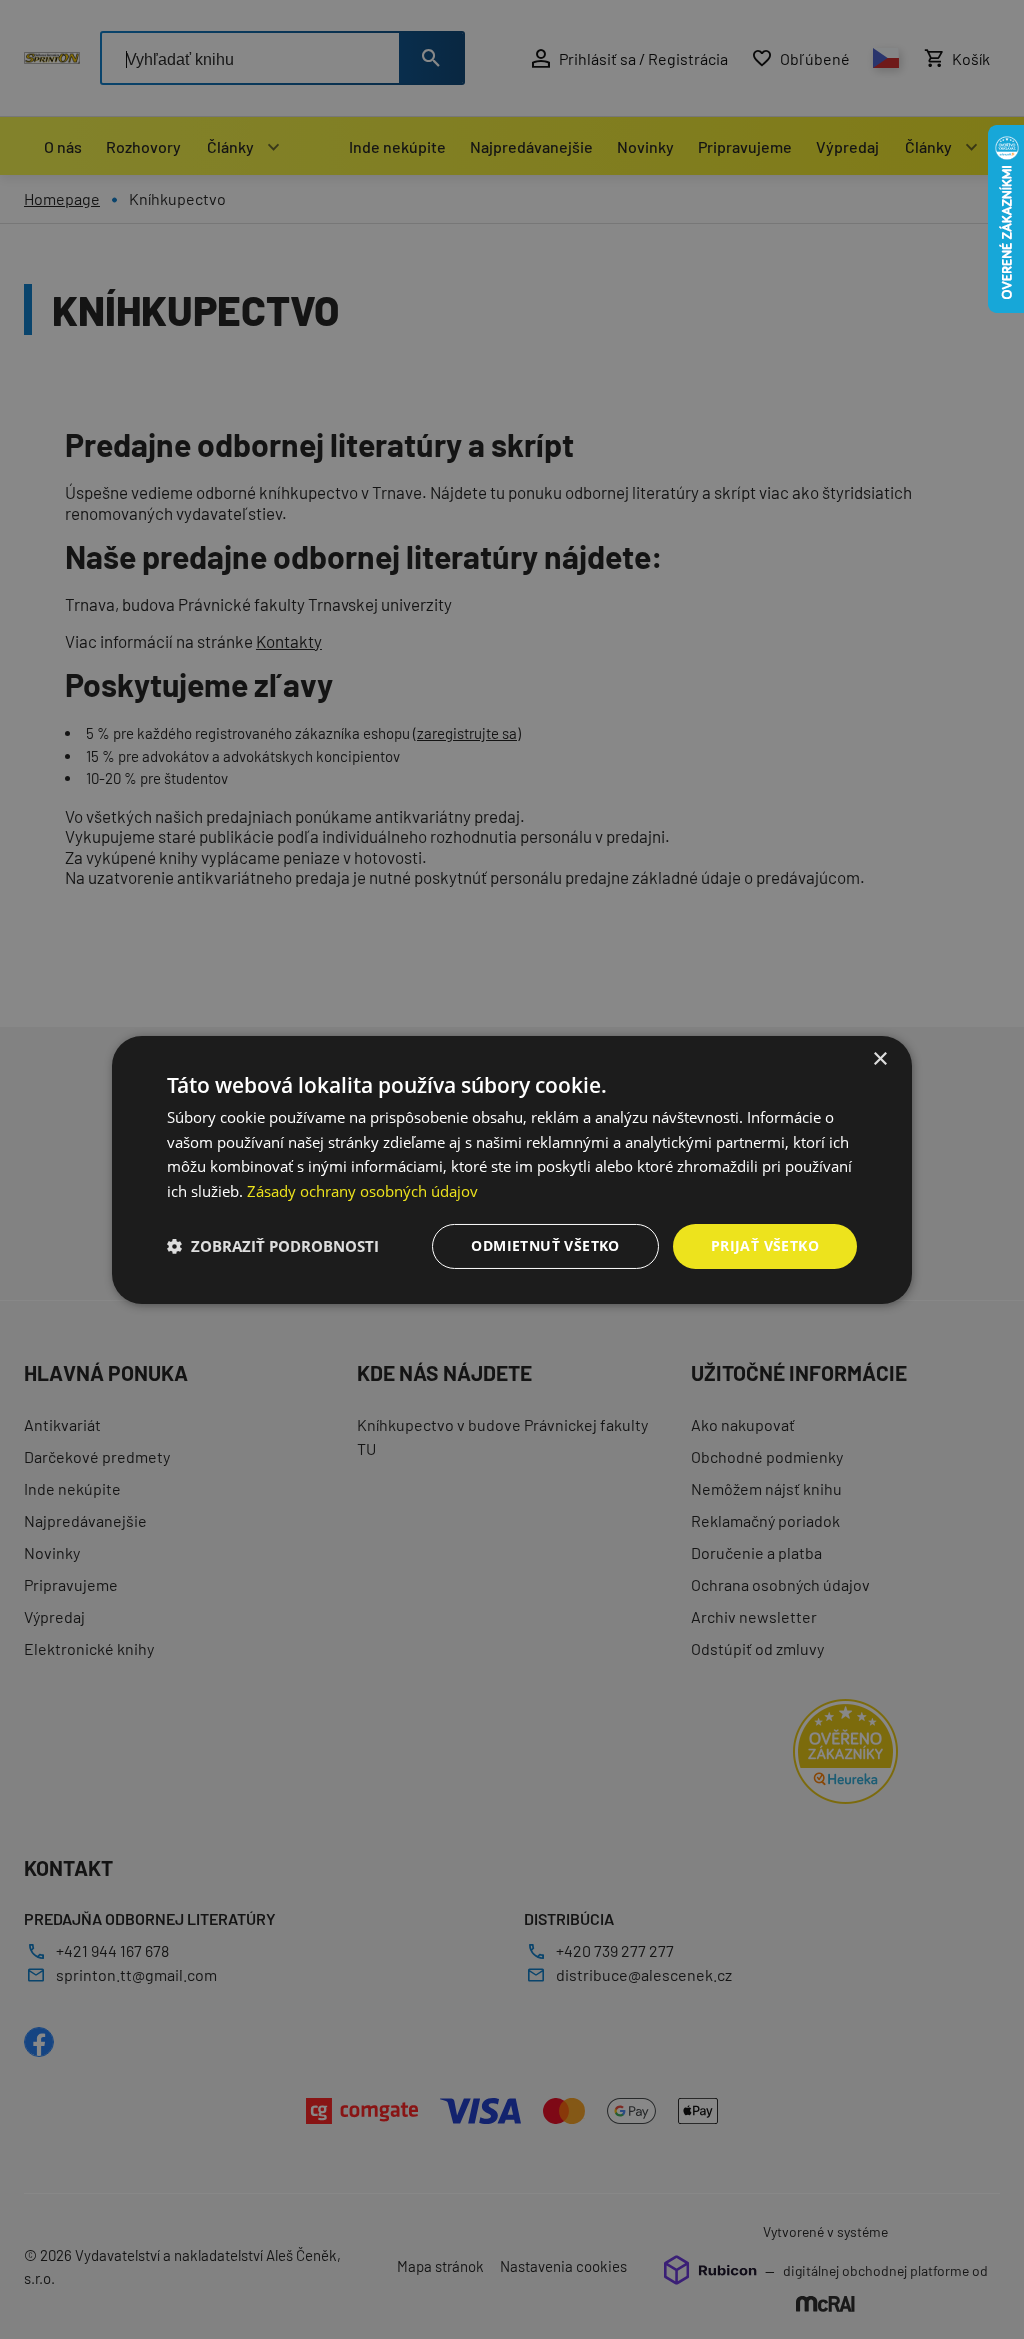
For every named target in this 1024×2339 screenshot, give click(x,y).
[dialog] (512, 1169)
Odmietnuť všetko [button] (545, 1245)
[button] (273, 1246)
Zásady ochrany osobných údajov (362, 1191)
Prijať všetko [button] (765, 1245)
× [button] (879, 1058)
